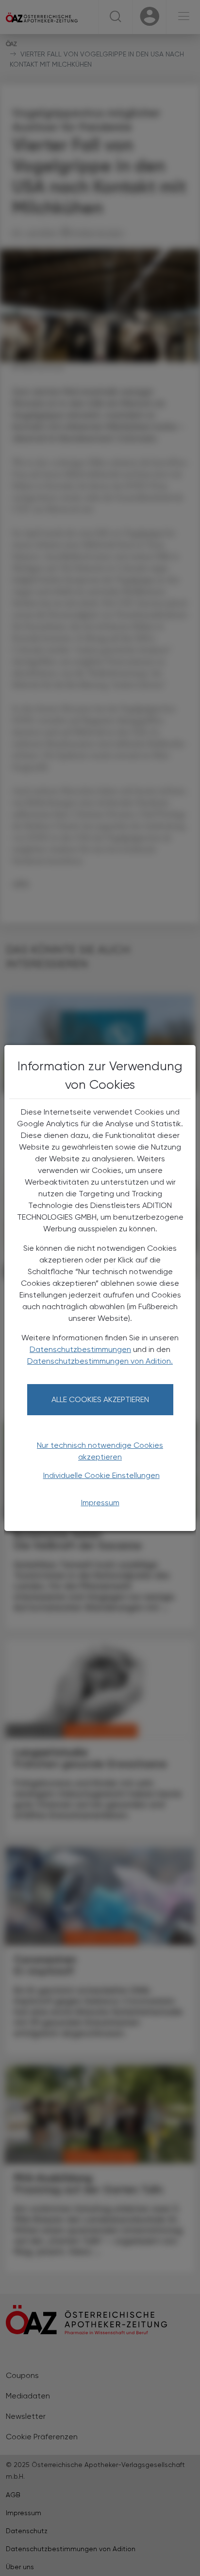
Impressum (100, 1503)
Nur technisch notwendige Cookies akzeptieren (100, 1451)
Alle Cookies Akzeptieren (100, 1399)
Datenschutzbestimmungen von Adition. (100, 1361)
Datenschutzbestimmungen (80, 1349)
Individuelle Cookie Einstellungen (101, 1475)
